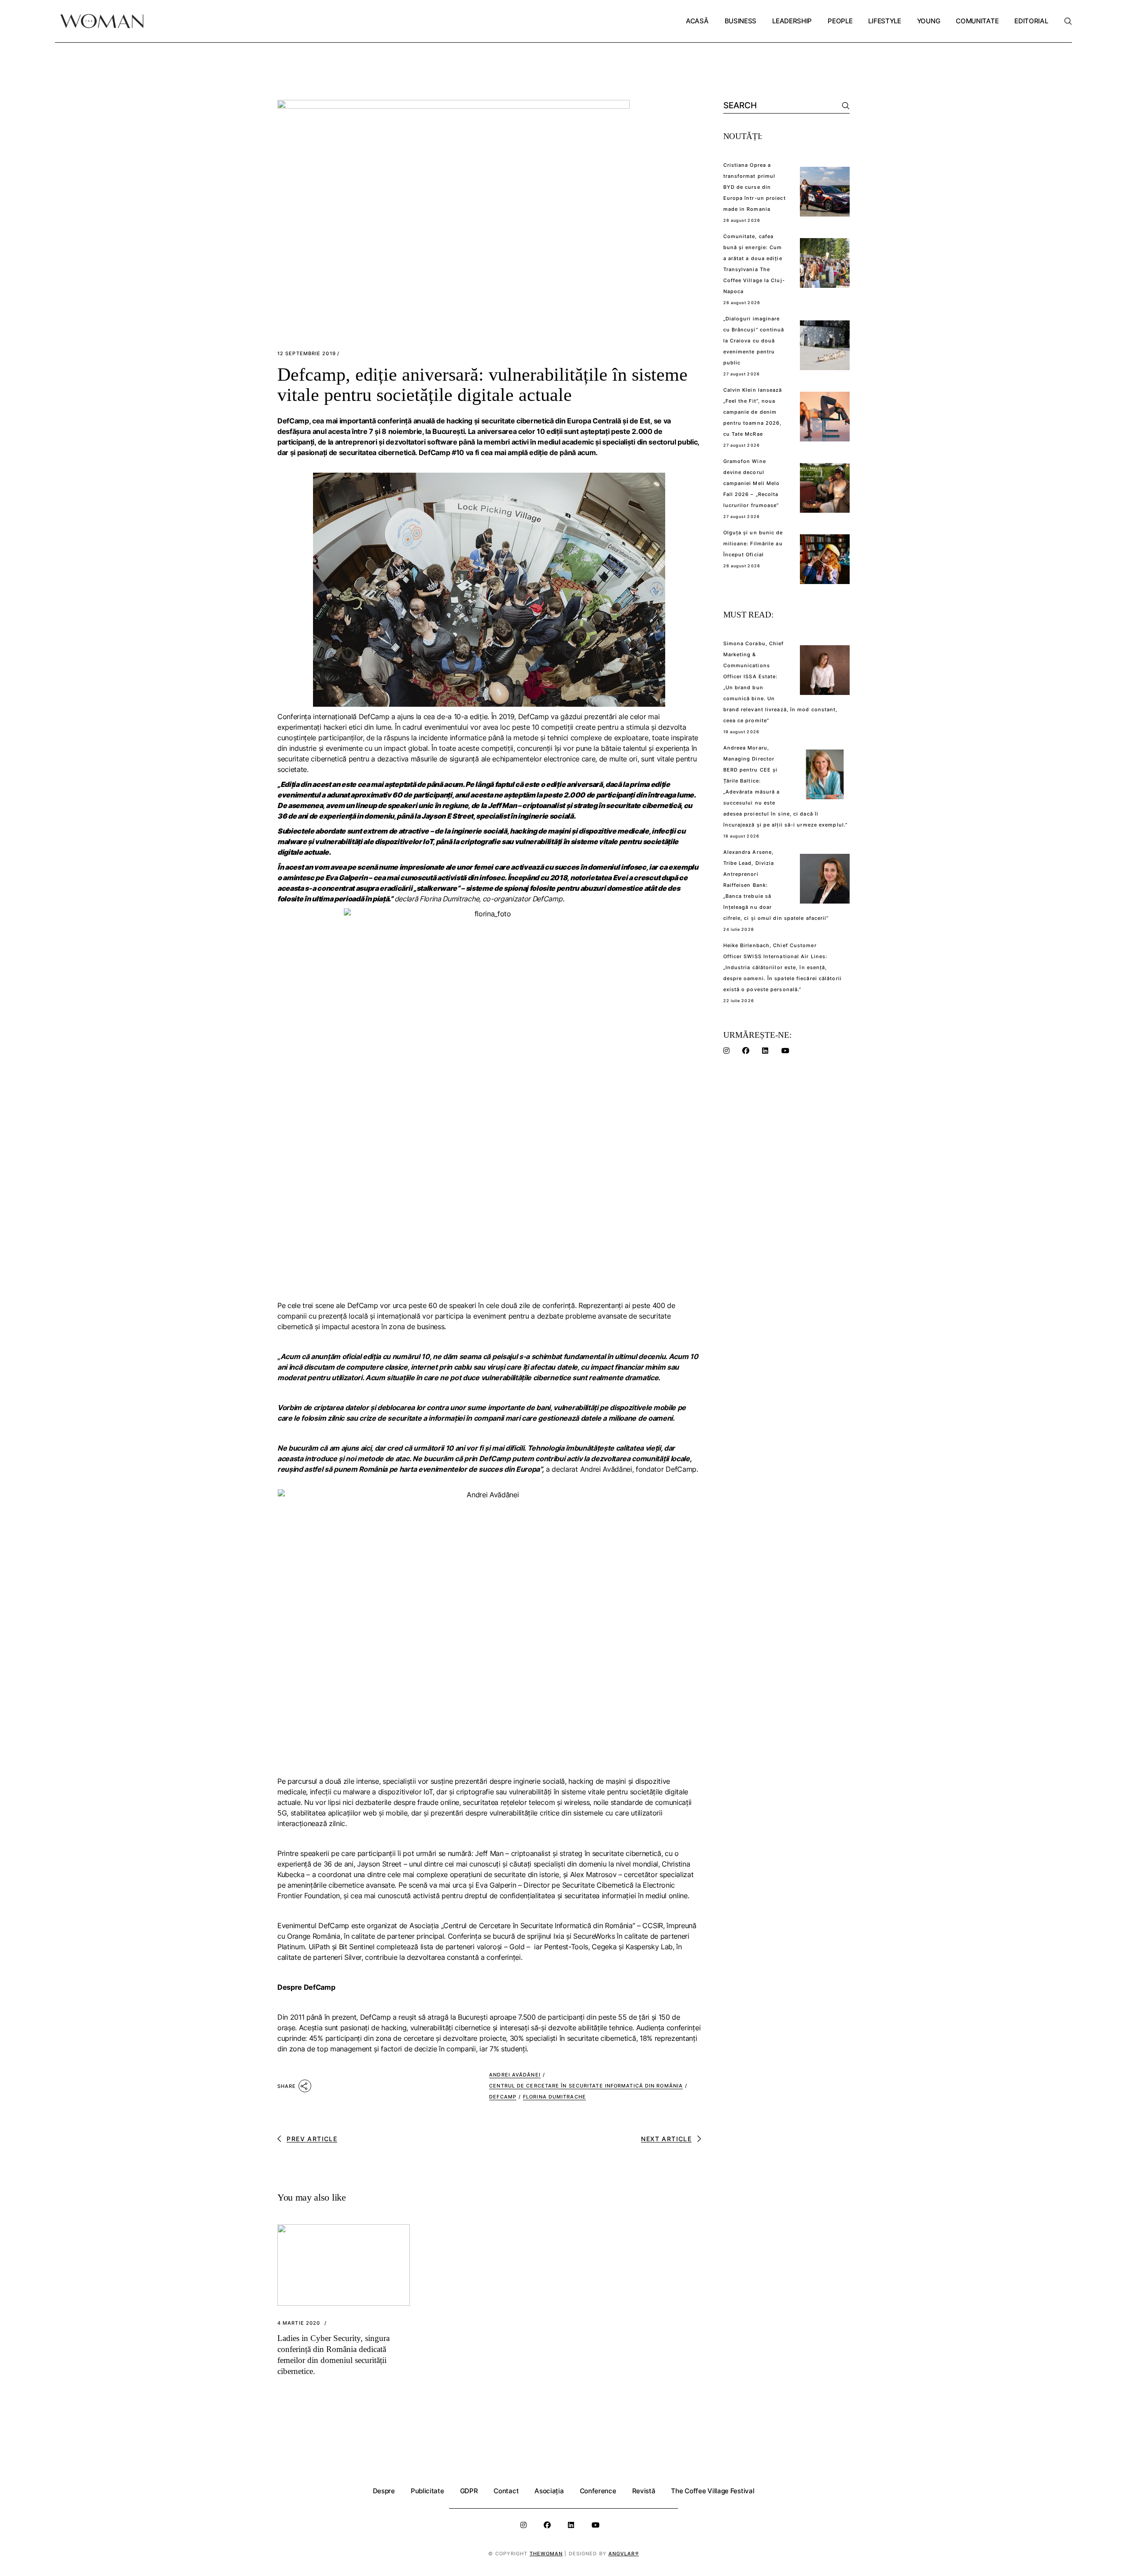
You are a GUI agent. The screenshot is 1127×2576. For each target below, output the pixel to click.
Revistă (644, 2491)
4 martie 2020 (299, 2323)
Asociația (549, 2491)
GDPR (469, 2491)
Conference (598, 2491)
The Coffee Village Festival (713, 2491)
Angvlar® (624, 2554)
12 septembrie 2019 (307, 354)
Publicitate (427, 2491)
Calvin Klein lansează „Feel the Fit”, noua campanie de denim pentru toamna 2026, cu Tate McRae (753, 412)
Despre (384, 2491)
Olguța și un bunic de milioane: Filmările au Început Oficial (753, 544)
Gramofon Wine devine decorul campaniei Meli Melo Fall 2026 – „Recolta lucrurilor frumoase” (752, 483)
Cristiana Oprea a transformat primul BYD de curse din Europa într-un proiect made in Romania (755, 187)
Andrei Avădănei (515, 2075)
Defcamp (503, 2097)
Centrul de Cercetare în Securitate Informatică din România (586, 2086)
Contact (506, 2491)
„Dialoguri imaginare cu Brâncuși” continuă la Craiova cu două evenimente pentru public (754, 341)
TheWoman (546, 2554)
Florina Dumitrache (554, 2097)
